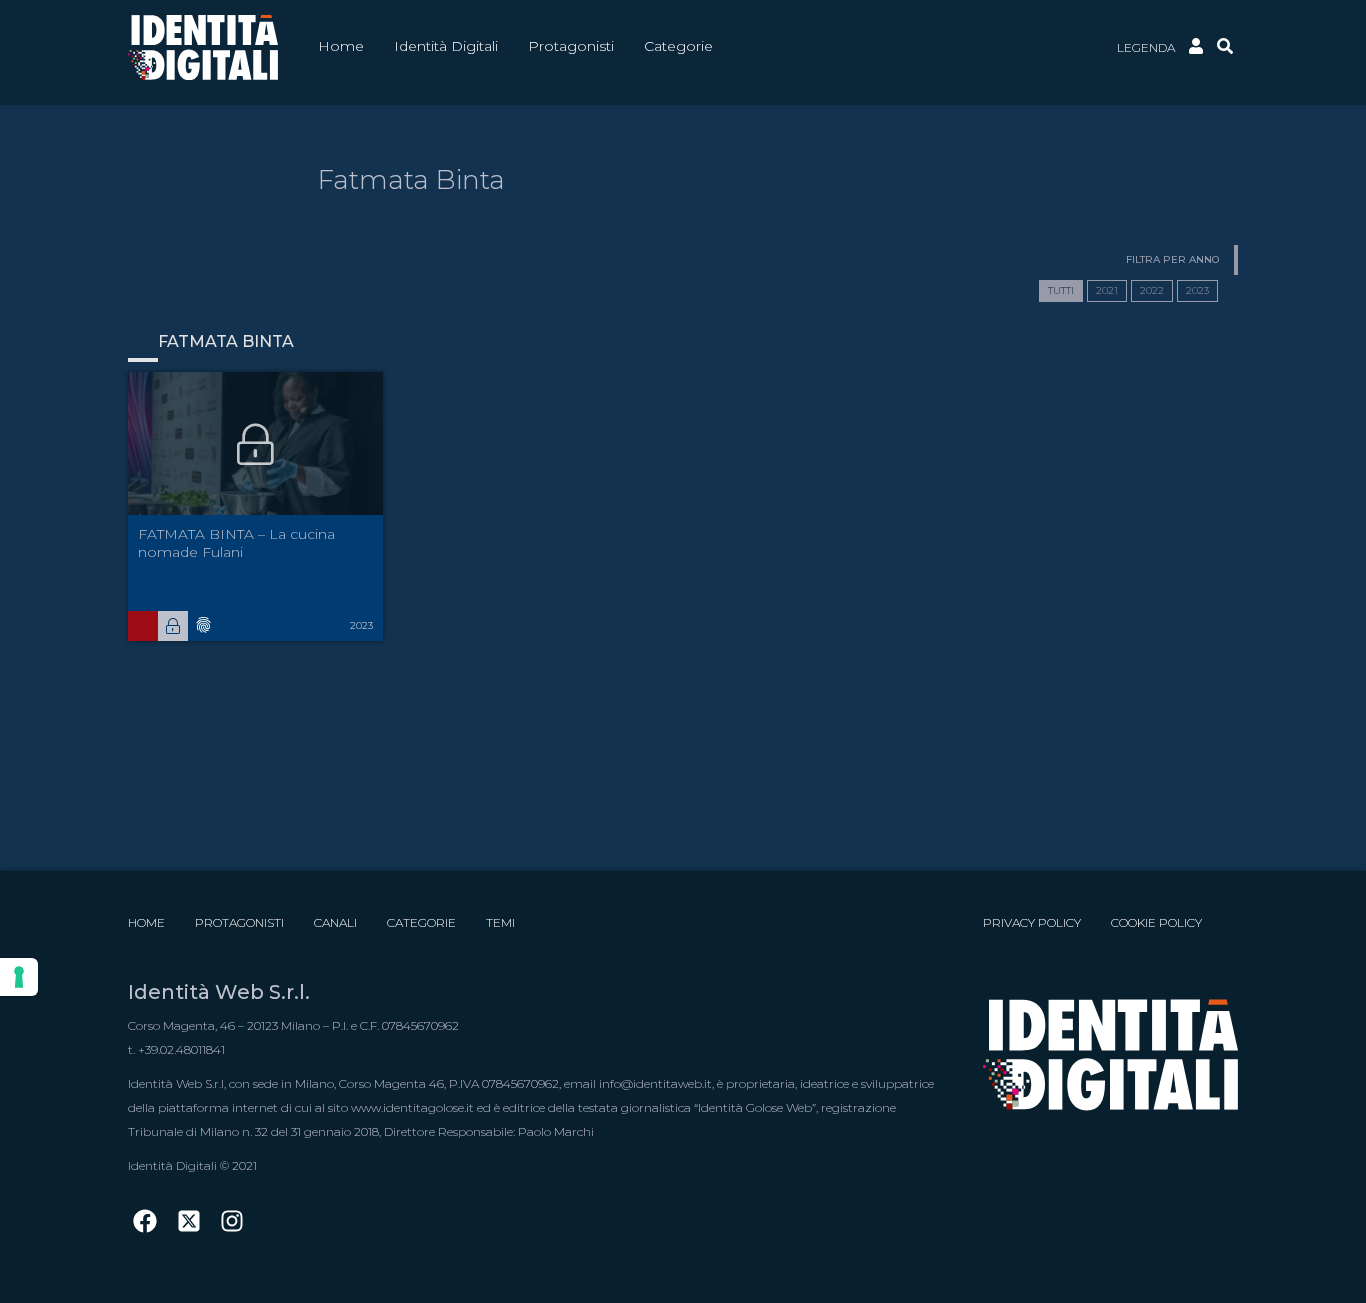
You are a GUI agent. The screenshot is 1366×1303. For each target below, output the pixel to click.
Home (146, 922)
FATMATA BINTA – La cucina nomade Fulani (236, 543)
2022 (1152, 290)
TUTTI (1061, 290)
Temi (500, 922)
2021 (1107, 290)
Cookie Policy (1156, 922)
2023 (1197, 290)
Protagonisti (239, 922)
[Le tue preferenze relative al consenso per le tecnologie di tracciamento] (19, 977)
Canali (335, 922)
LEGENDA (1146, 47)
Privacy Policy (1032, 922)
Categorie (421, 922)
